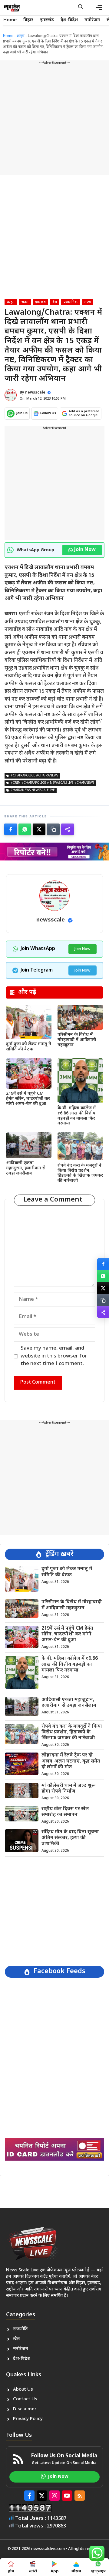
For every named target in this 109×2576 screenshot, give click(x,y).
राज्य (88, 302)
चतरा (25, 302)
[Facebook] (11, 829)
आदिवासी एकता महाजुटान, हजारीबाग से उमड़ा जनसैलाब (26, 1168)
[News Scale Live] (12, 8)
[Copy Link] (53, 829)
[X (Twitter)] (39, 829)
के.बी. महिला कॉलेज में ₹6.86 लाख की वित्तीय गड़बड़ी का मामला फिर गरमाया (77, 1116)
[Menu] (99, 8)
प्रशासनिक (71, 302)
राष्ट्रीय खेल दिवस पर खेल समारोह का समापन (65, 1812)
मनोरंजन (92, 20)
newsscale (35, 393)
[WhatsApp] (25, 829)
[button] (81, 8)
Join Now (85, 550)
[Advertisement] (54, 120)
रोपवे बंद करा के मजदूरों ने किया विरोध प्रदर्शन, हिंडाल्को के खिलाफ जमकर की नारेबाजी (80, 1173)
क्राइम (21, 36)
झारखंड (47, 20)
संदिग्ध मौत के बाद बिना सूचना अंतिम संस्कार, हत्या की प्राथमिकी (70, 1838)
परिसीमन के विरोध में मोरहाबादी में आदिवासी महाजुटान (77, 1040)
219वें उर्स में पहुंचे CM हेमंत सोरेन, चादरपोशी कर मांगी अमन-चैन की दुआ (28, 1099)
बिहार (28, 20)
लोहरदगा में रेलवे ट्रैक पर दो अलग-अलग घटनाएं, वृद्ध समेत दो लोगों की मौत (71, 1761)
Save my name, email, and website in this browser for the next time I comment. (54, 1356)
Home (10, 20)
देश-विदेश (69, 20)
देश (55, 302)
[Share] (68, 829)
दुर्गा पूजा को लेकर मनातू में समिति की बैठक (29, 1047)
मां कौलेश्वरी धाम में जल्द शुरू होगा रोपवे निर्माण (68, 1789)
